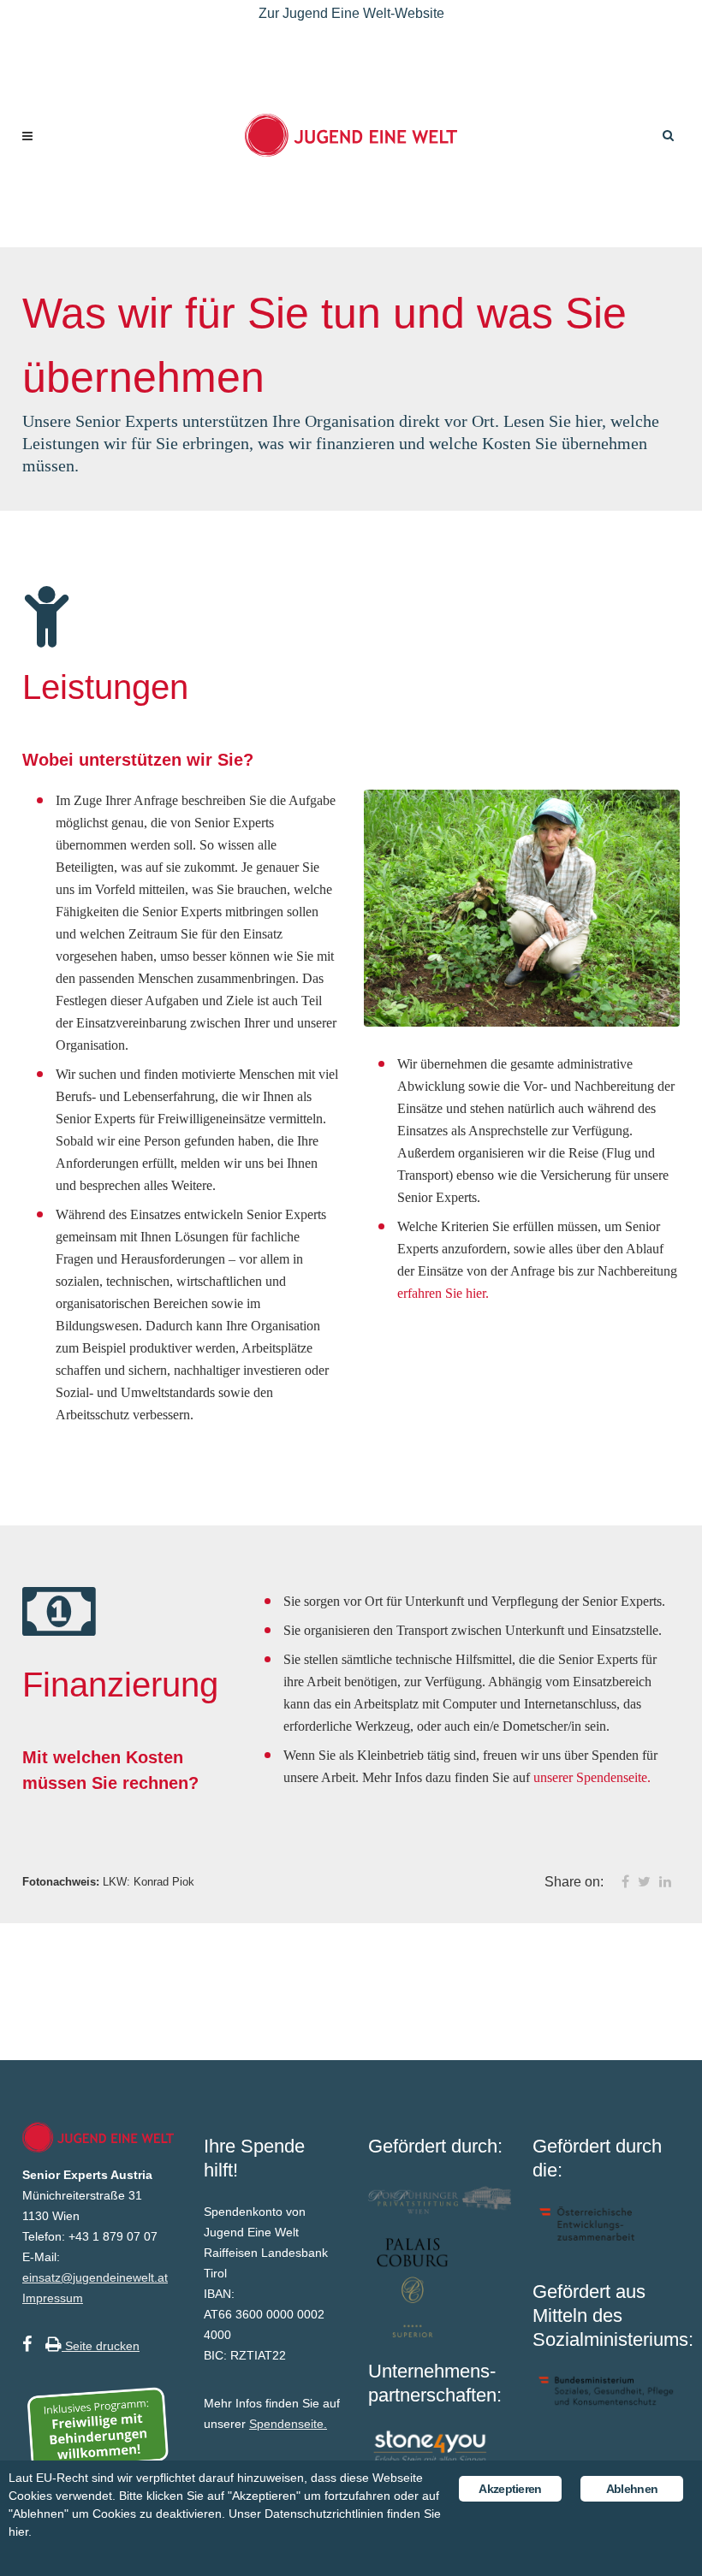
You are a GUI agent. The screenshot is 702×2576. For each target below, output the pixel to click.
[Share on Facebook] (625, 1882)
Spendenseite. (288, 2424)
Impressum (53, 2298)
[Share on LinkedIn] (665, 1882)
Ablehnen (632, 2489)
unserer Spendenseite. (592, 1777)
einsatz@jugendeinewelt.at (95, 2277)
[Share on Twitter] (644, 1882)
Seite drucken (101, 2346)
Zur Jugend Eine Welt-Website (351, 13)
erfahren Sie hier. (443, 1293)
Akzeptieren (510, 2489)
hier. (20, 2532)
